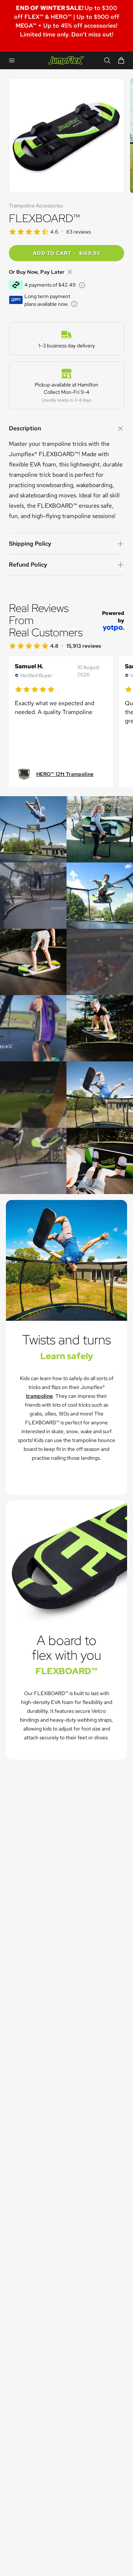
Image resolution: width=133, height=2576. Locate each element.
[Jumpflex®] (67, 61)
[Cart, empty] (121, 60)
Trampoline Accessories (36, 206)
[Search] (107, 60)
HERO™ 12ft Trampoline (65, 774)
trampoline (39, 1396)
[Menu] (12, 60)
